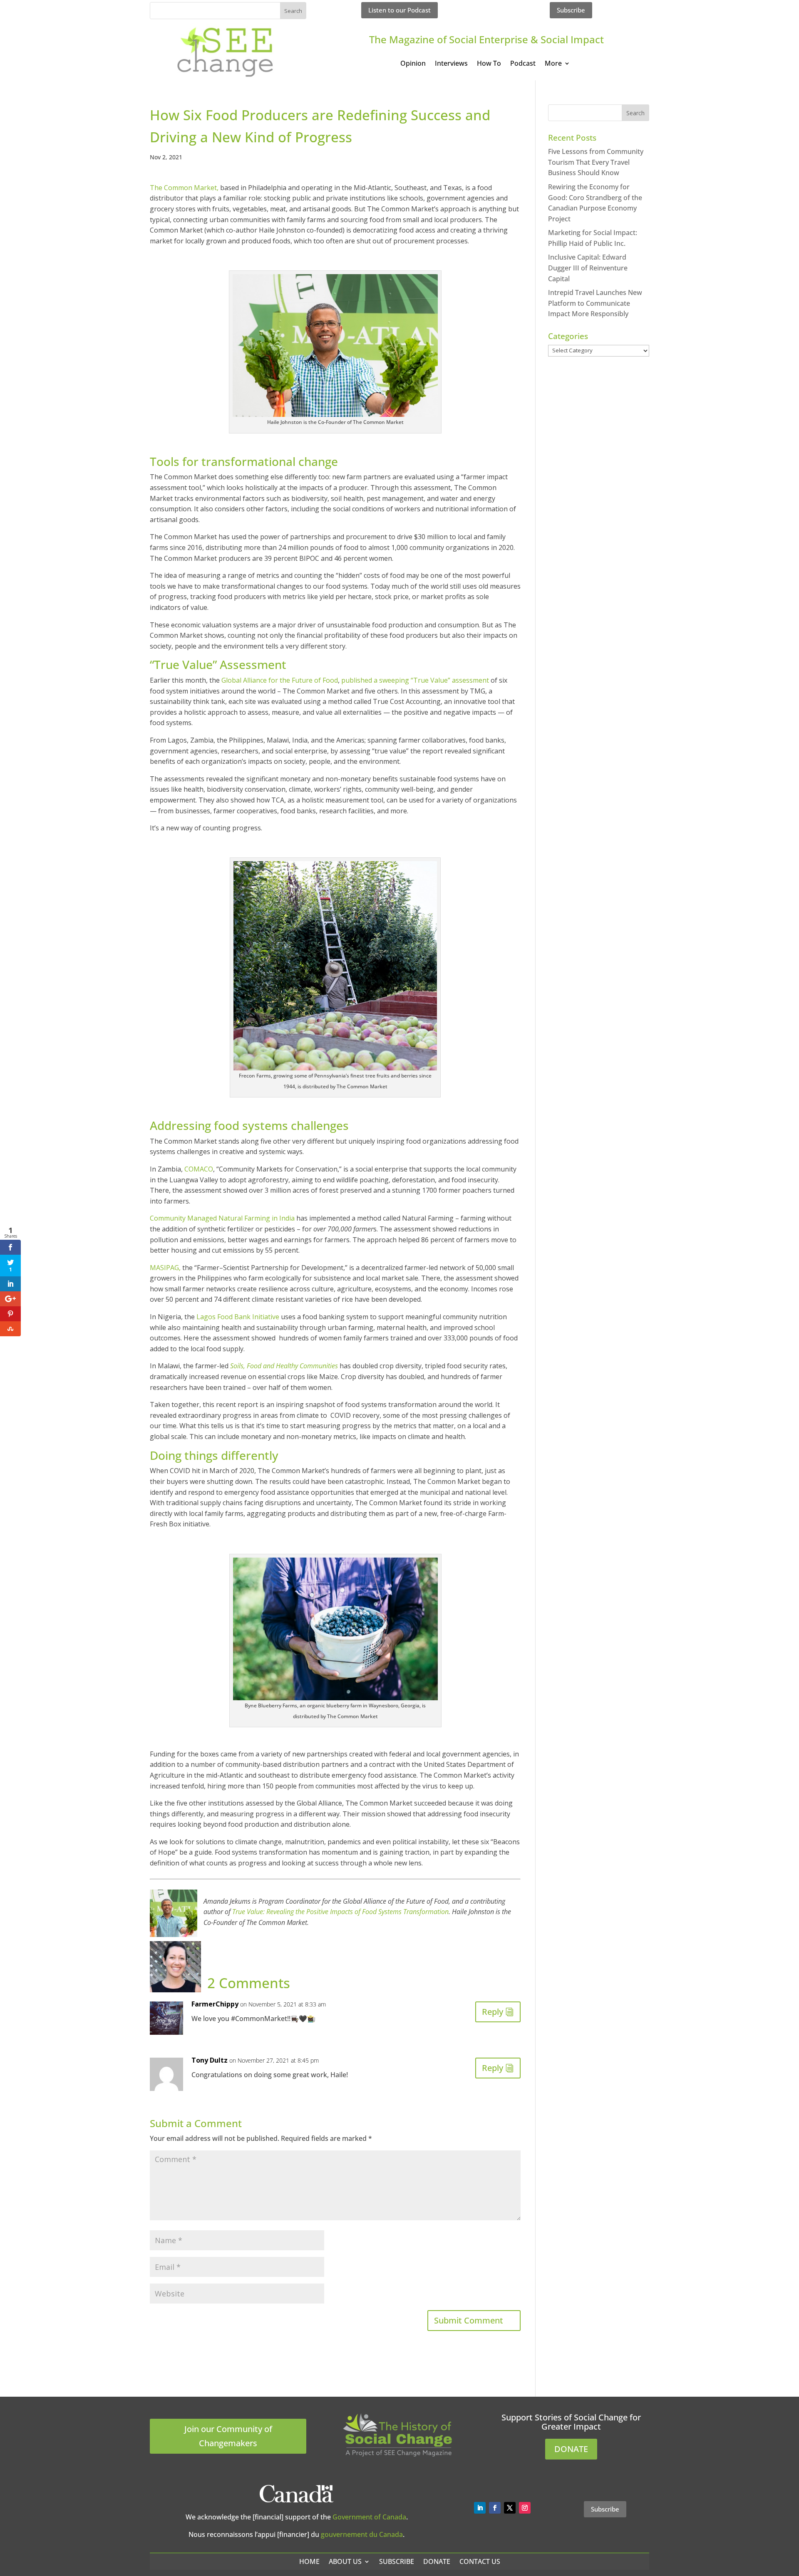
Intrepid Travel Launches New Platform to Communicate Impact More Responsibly (595, 303)
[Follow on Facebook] (495, 2508)
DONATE (571, 2449)
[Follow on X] (510, 2508)
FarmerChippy (215, 2004)
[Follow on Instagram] (525, 2508)
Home (309, 2561)
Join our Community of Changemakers (228, 2436)
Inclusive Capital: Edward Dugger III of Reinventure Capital (588, 268)
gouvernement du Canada (362, 2534)
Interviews (451, 64)
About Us (345, 2561)
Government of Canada (369, 2517)
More (553, 64)
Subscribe (571, 10)
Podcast (523, 64)
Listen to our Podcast (399, 10)
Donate (437, 2561)
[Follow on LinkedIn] (480, 2508)
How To (489, 64)
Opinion (413, 64)
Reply (493, 2012)
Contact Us (480, 2561)
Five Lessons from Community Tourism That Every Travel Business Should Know (596, 162)
